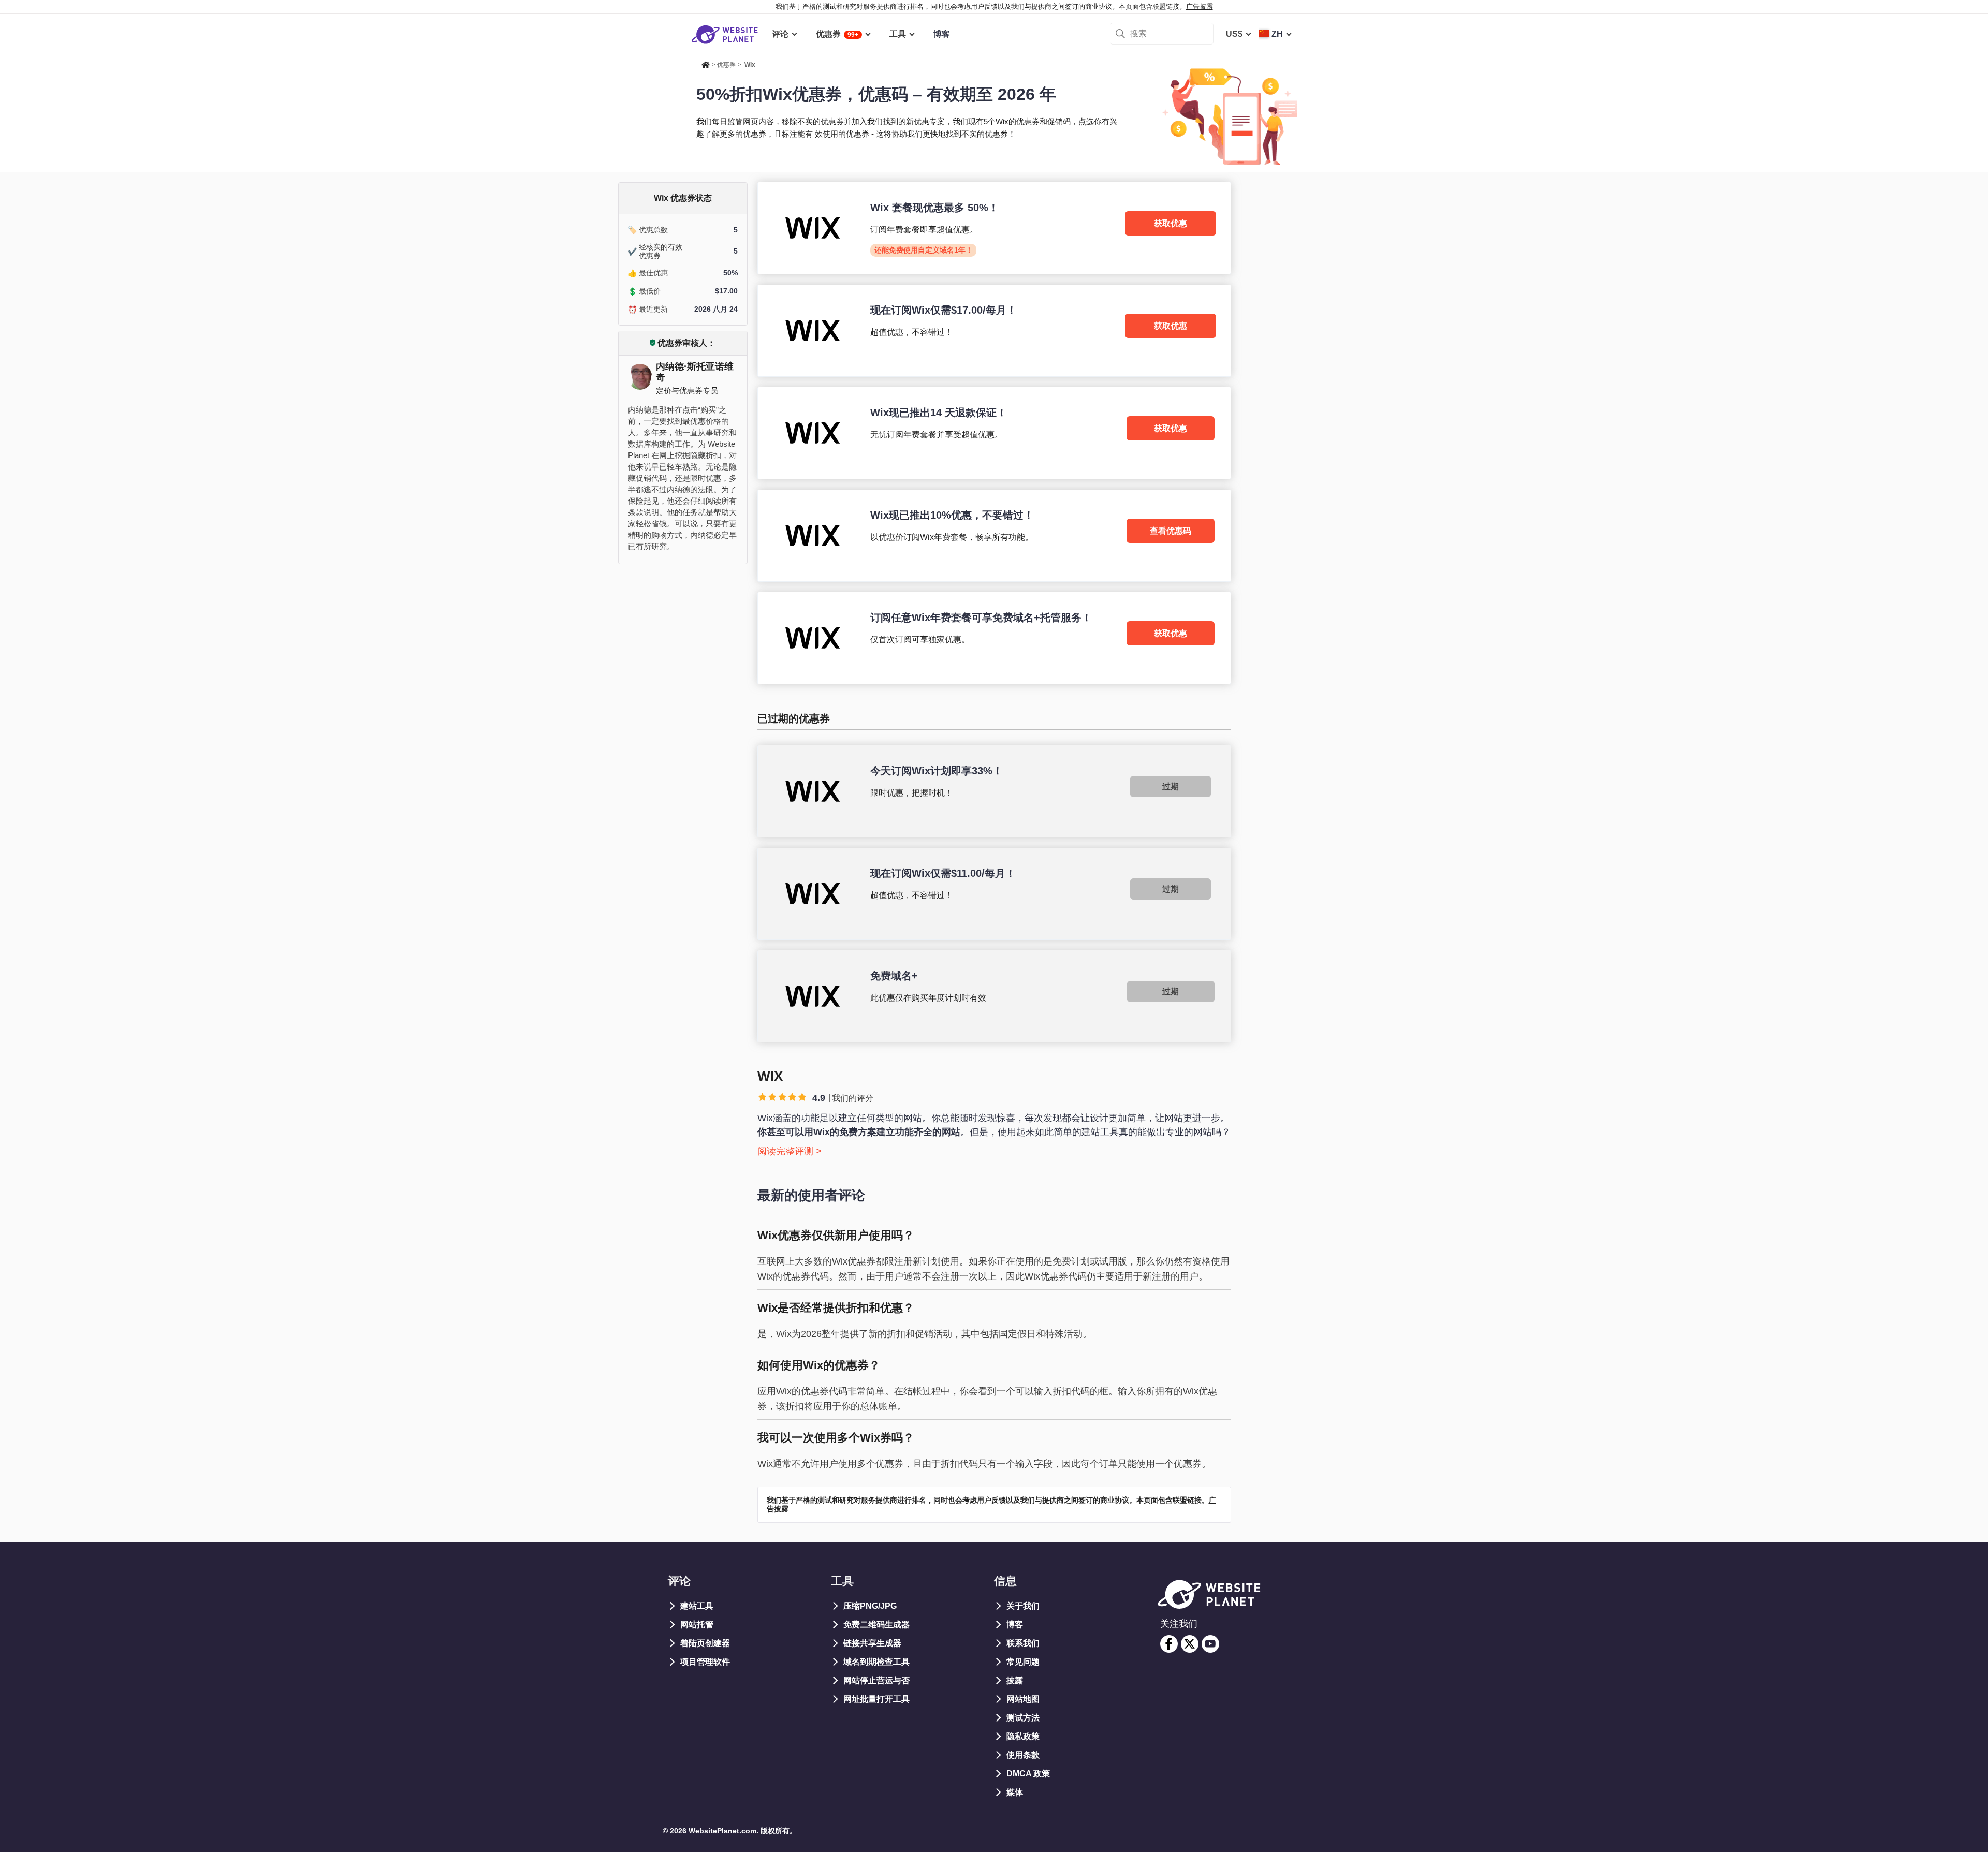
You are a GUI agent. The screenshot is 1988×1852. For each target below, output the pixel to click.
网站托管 (697, 1625)
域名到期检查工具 (876, 1662)
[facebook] (1169, 1644)
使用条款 (1023, 1755)
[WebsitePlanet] (706, 63)
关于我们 (1023, 1606)
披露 (1015, 1680)
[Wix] (994, 228)
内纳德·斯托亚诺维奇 (695, 372)
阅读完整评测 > (790, 1151)
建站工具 (697, 1606)
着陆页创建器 (705, 1643)
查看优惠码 (1171, 531)
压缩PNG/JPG (870, 1606)
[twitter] (1190, 1644)
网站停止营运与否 (876, 1680)
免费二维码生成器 (876, 1625)
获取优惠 (1171, 223)
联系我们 (1023, 1643)
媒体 (1015, 1792)
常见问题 (1023, 1662)
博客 (1015, 1625)
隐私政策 (1023, 1736)
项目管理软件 (705, 1662)
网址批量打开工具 (876, 1699)
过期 (1171, 787)
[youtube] (1210, 1644)
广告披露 (1200, 6)
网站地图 (1023, 1699)
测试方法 (1023, 1718)
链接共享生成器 (872, 1643)
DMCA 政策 (1028, 1774)
